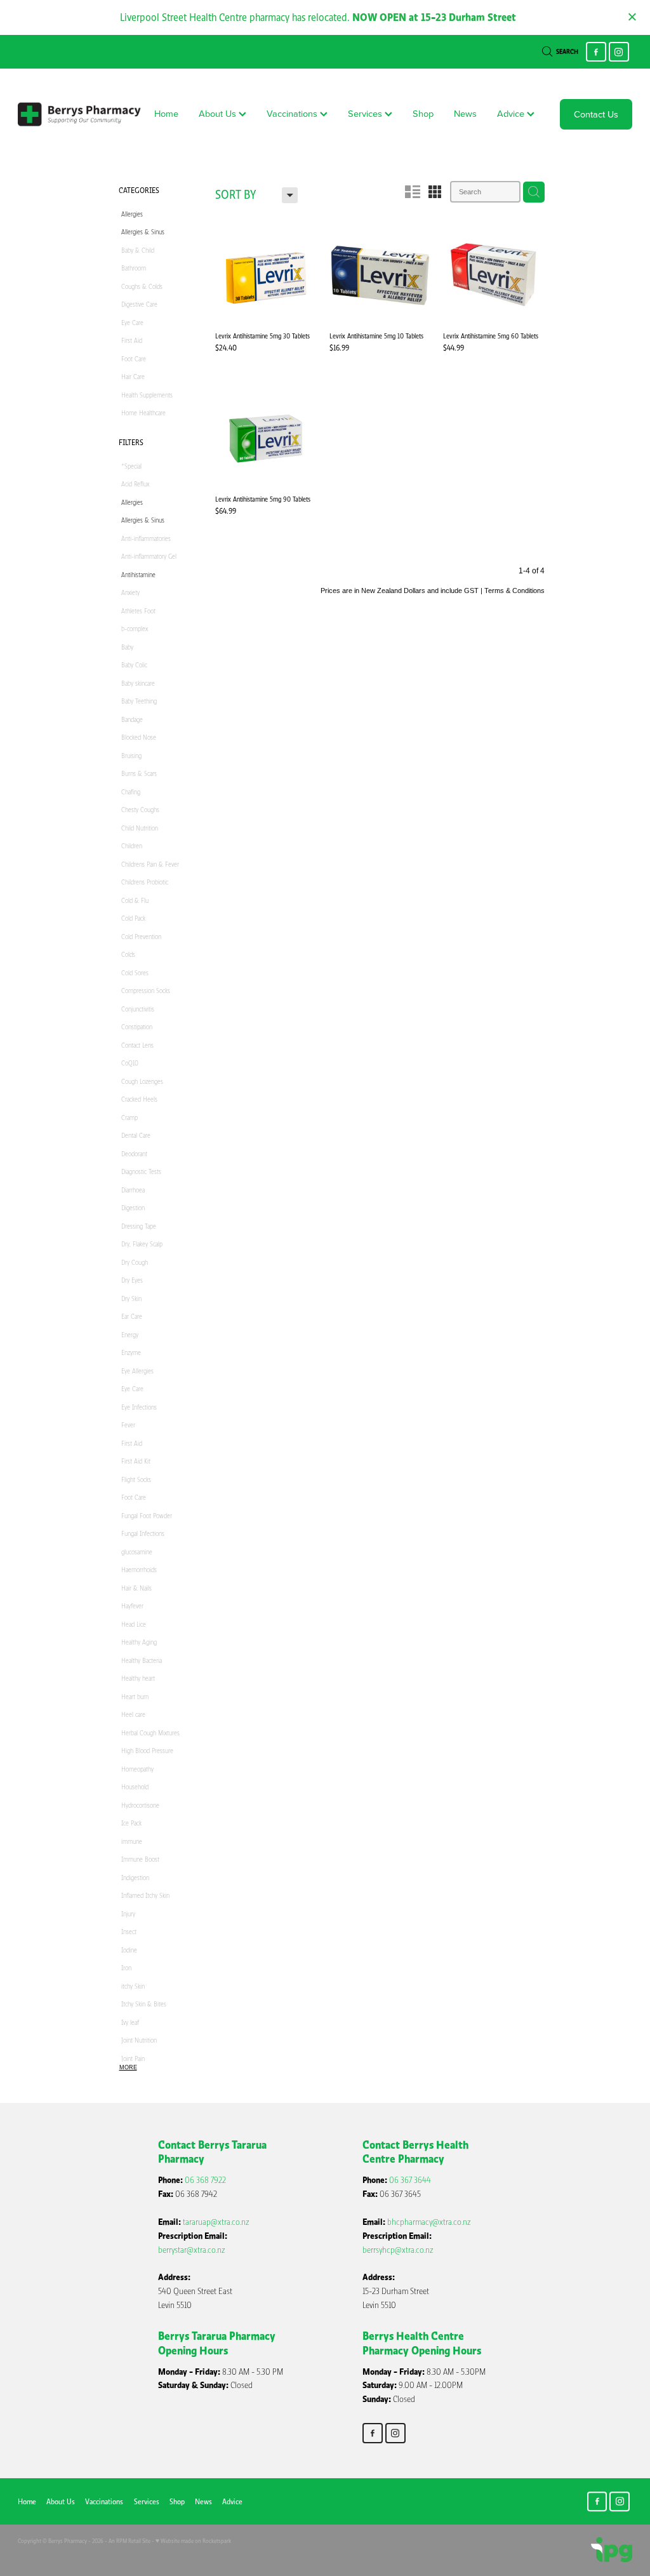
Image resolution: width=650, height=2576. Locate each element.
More (128, 2067)
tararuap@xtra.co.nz (216, 2222)
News (465, 113)
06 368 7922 (205, 2180)
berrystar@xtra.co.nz (192, 2250)
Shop (423, 113)
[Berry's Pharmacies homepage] (79, 114)
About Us (219, 113)
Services (366, 113)
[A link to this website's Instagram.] (619, 52)
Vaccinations (293, 113)
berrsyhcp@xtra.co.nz (398, 2250)
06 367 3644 (410, 2180)
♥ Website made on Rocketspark (193, 2541)
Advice (512, 113)
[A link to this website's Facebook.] (596, 52)
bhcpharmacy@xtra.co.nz (429, 2222)
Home (166, 113)
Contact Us (596, 114)
